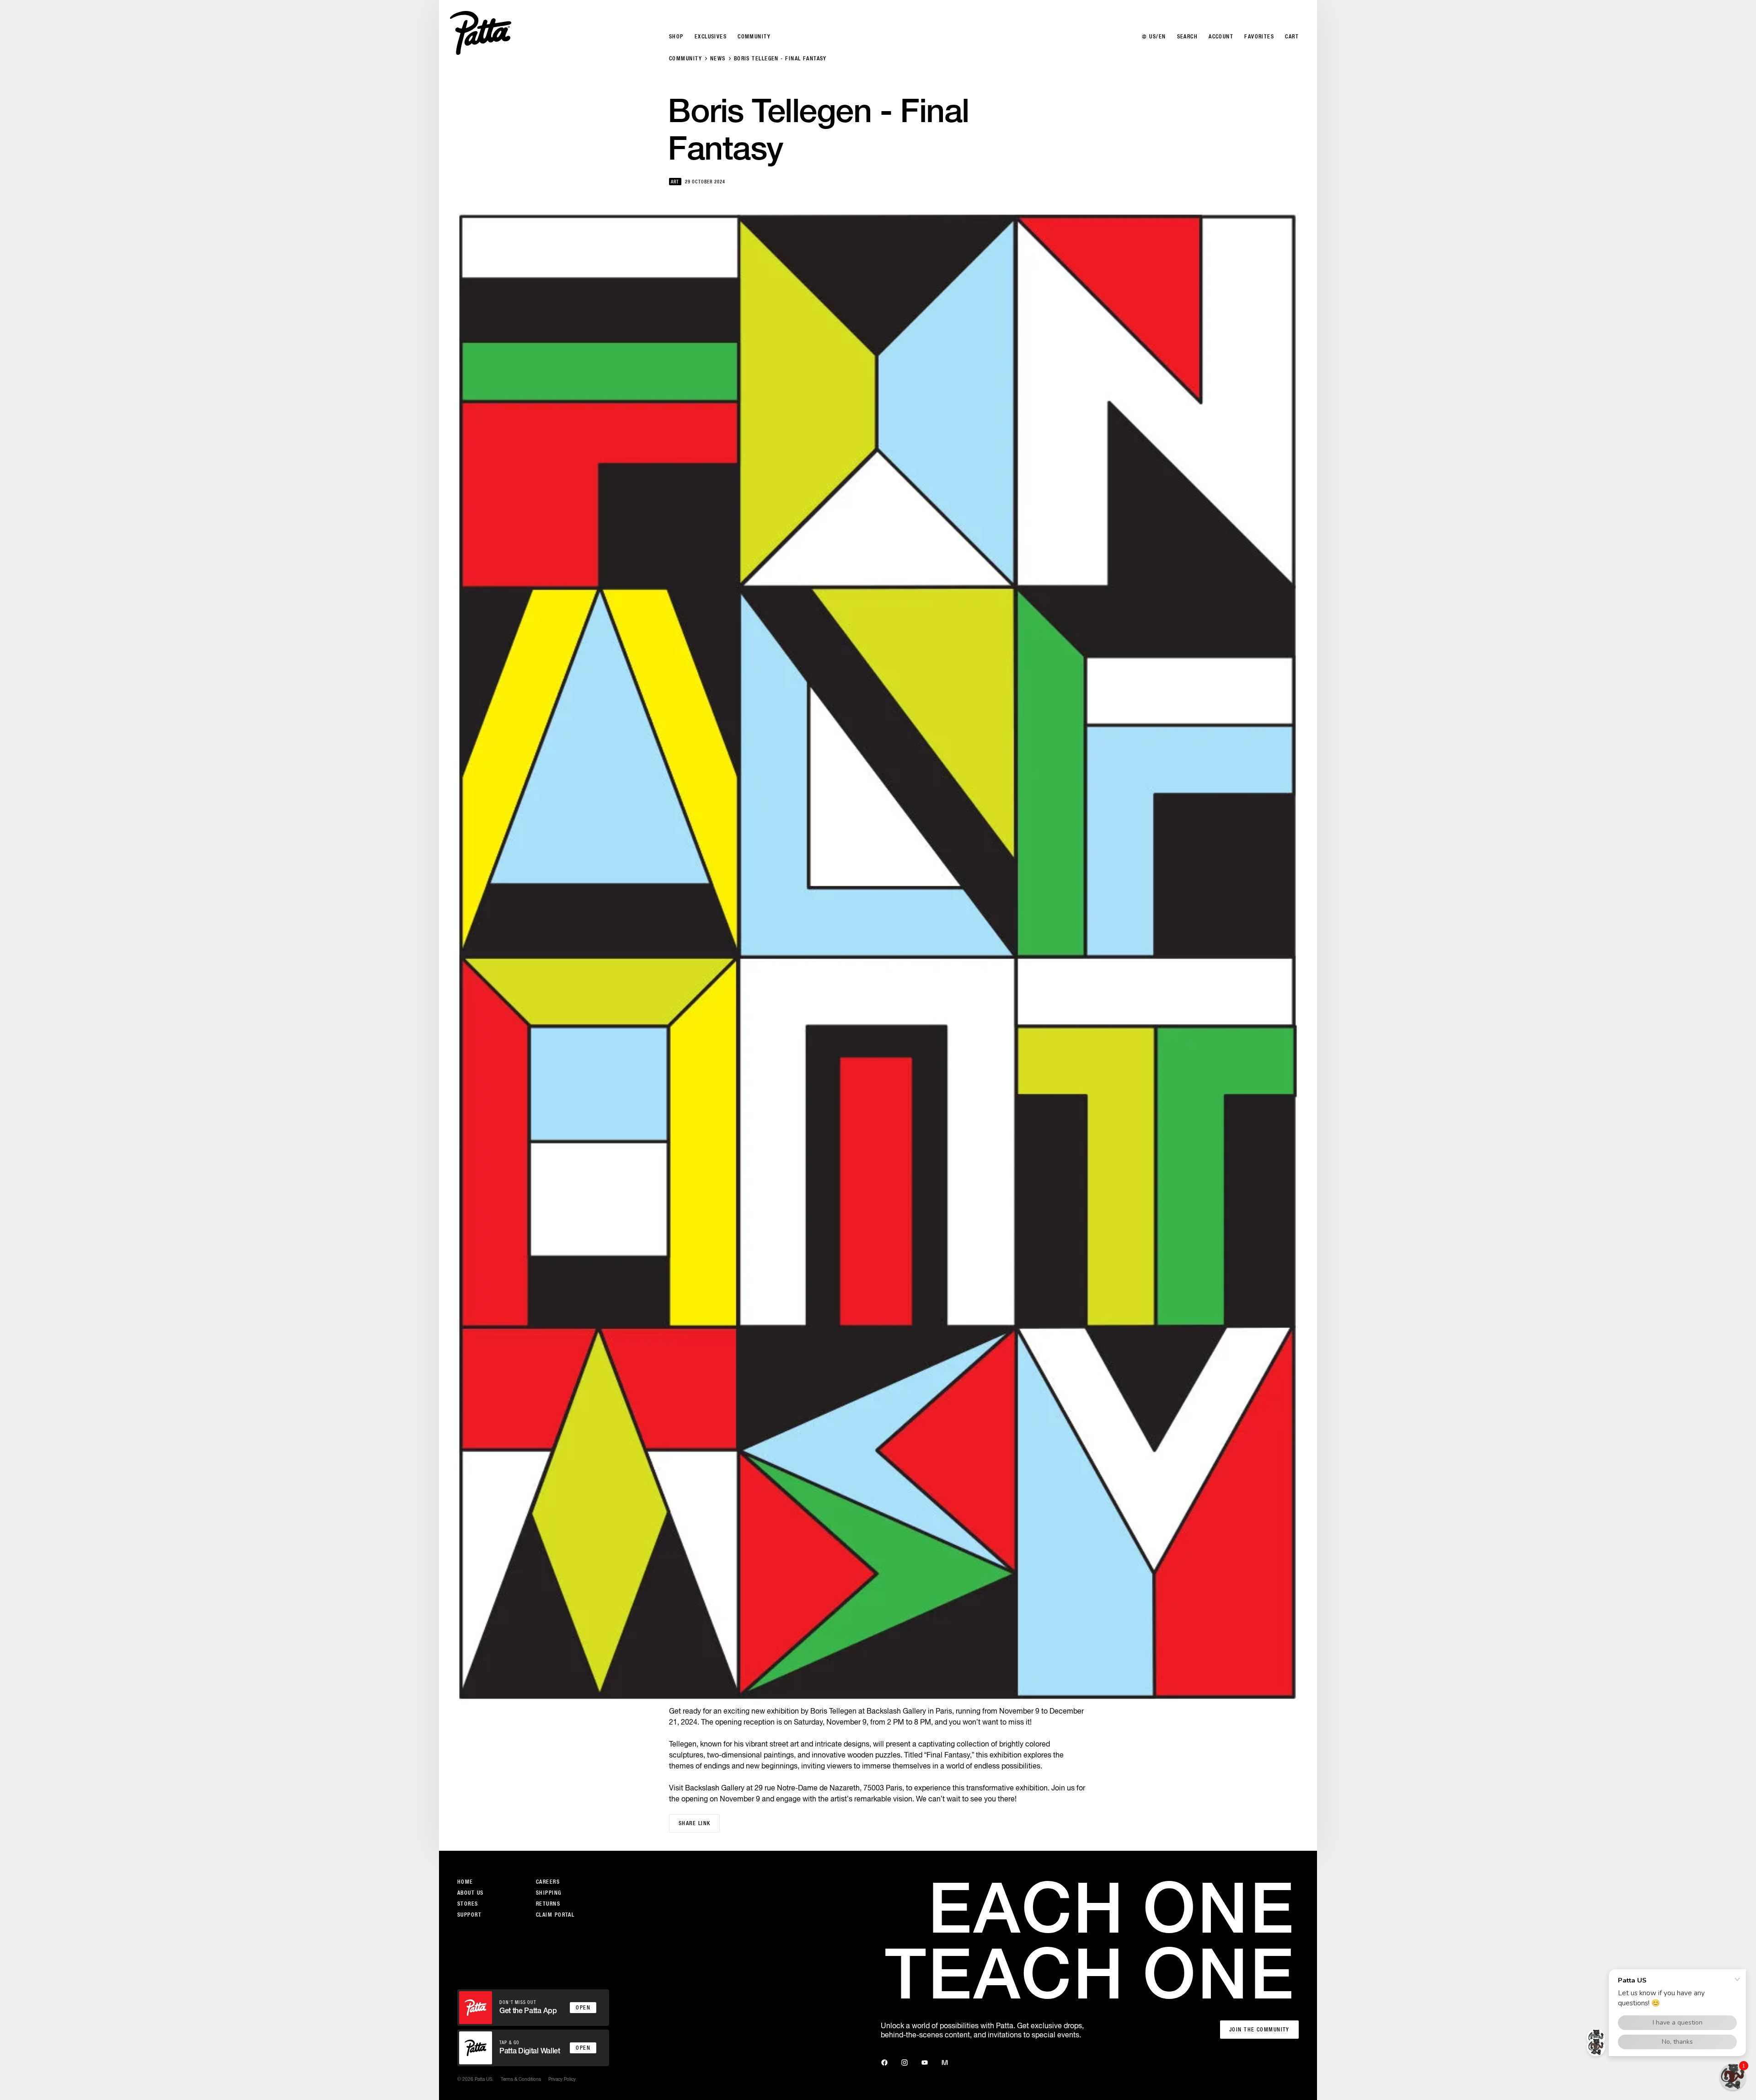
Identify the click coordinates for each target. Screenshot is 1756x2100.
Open (583, 2008)
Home (465, 1882)
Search (1188, 37)
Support (469, 1915)
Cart (1292, 37)
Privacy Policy (562, 2079)
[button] (1733, 2077)
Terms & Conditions (521, 2079)
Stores (468, 1904)
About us (471, 1893)
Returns (548, 1904)
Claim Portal (555, 1915)
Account (1221, 37)
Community (685, 59)
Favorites (1259, 37)
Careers (548, 1882)
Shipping (549, 1893)
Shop (676, 37)
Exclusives (711, 37)
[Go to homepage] (481, 33)
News (718, 59)
